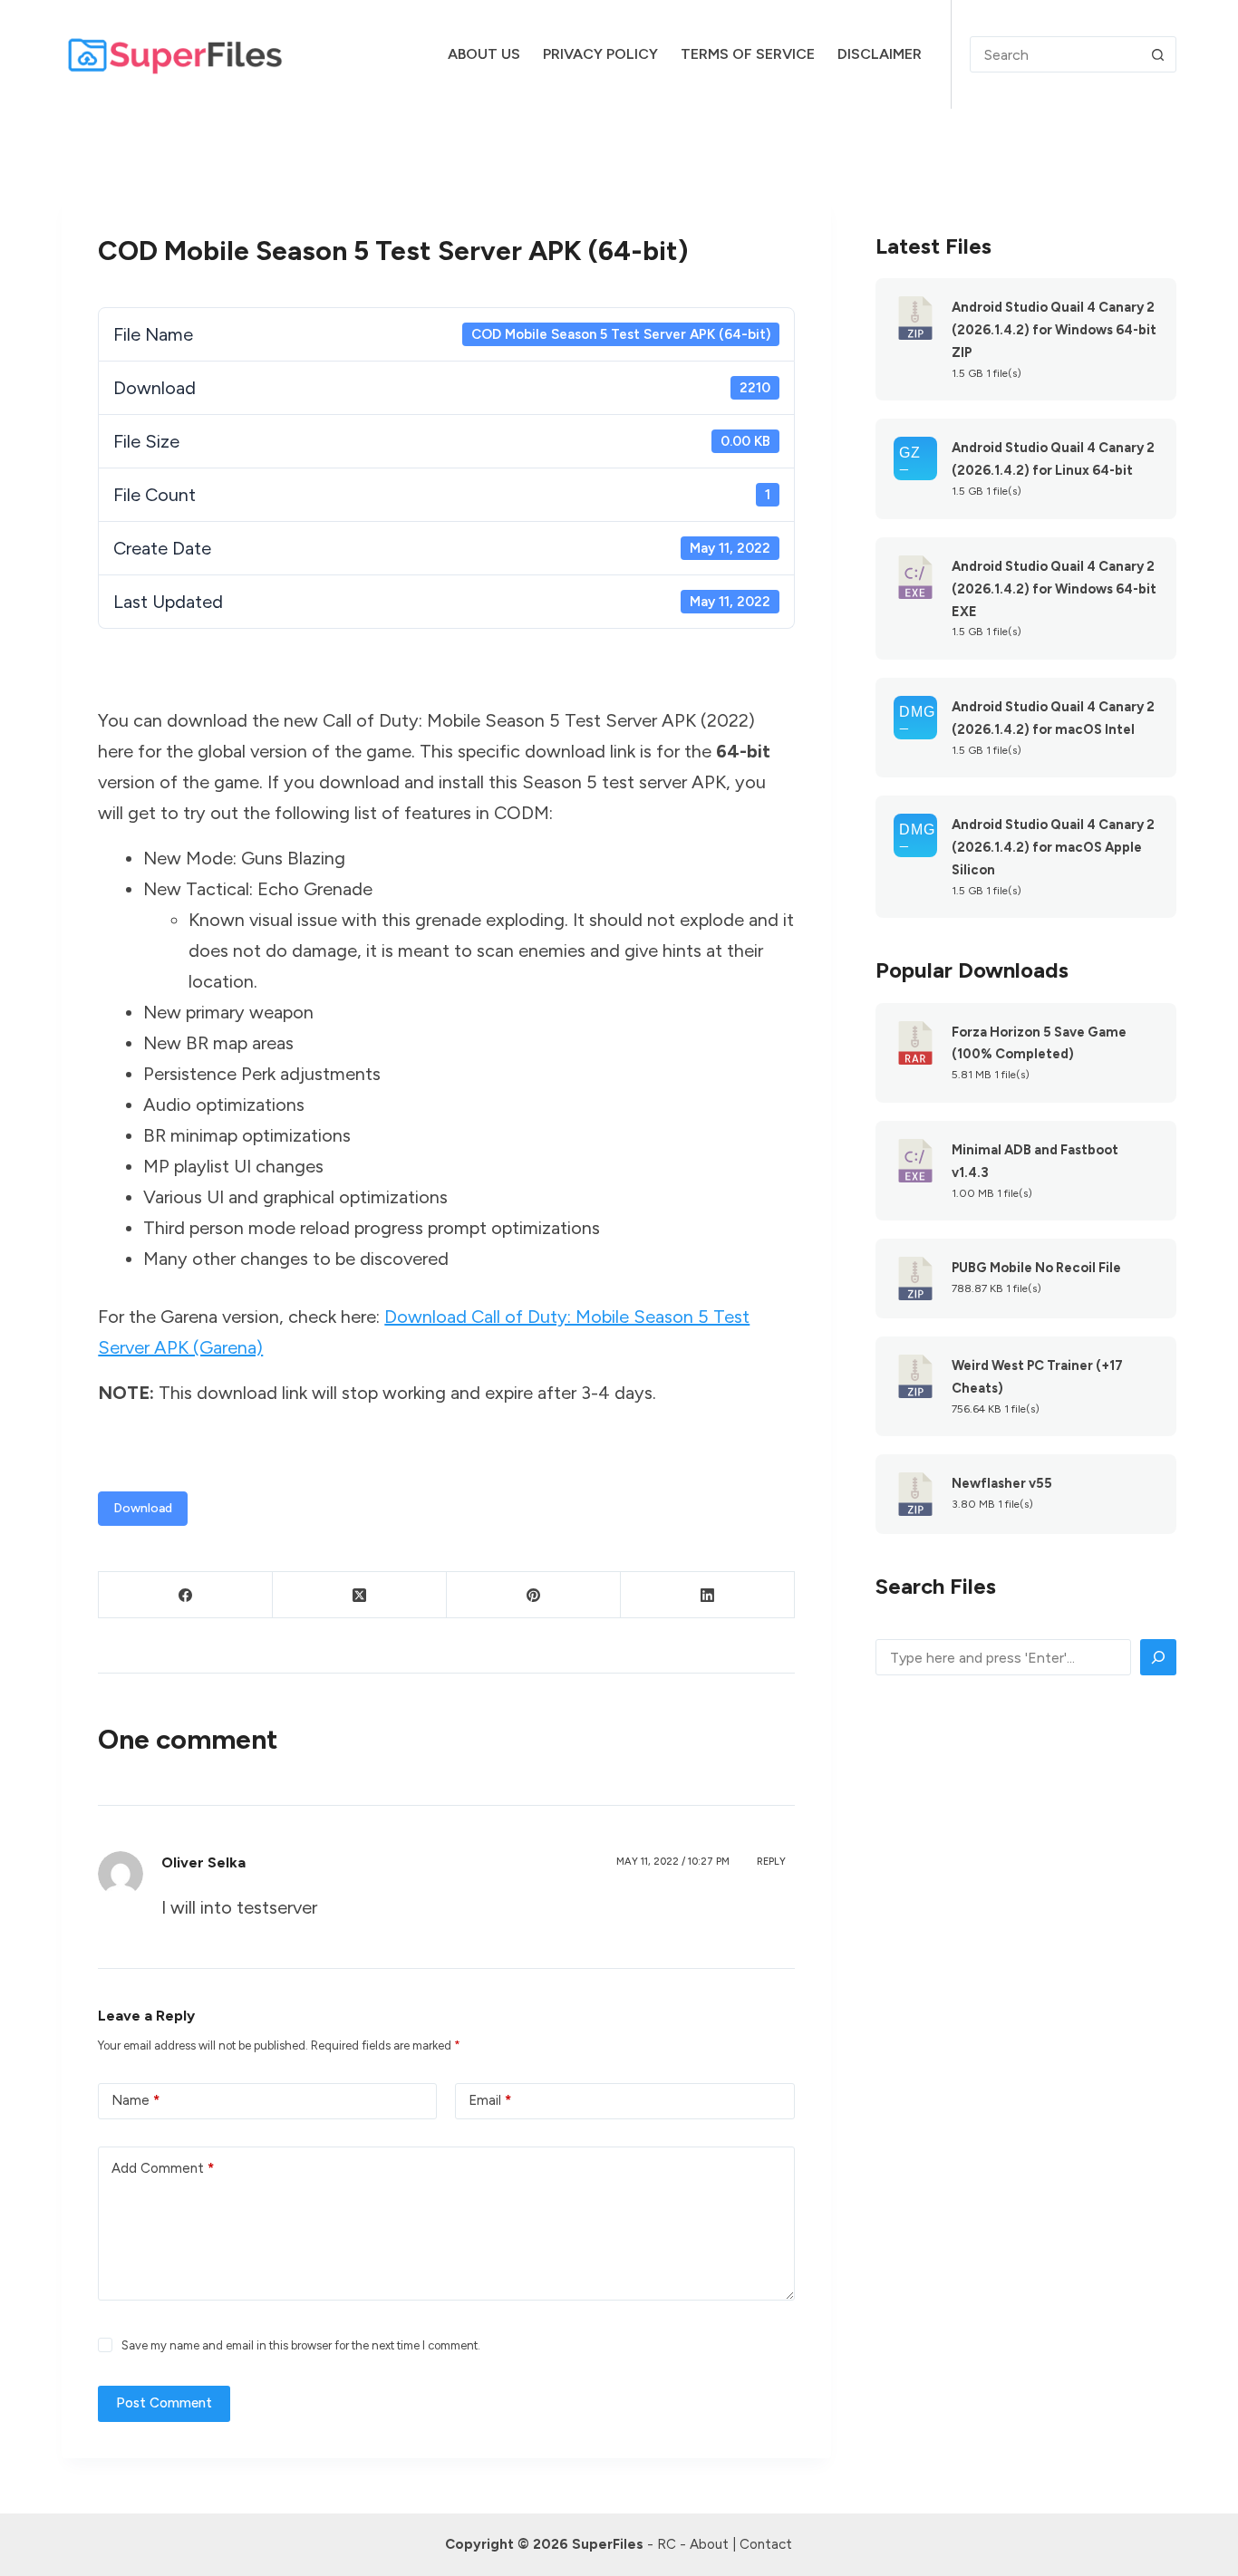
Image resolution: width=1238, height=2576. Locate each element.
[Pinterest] (534, 1595)
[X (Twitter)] (360, 1595)
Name (135, 2100)
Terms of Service (748, 54)
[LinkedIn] (708, 1595)
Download (143, 1508)
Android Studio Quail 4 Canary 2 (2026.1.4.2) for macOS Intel (1053, 718)
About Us (484, 54)
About (709, 2544)
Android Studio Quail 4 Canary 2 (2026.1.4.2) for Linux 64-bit (1053, 459)
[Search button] (1158, 54)
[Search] (1158, 1657)
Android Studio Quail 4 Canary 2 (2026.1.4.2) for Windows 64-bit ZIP (1054, 330)
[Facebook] (186, 1595)
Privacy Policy (600, 54)
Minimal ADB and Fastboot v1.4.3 (1035, 1161)
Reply (771, 1862)
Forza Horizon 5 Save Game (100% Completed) (1039, 1043)
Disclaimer (880, 54)
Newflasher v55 (1002, 1483)
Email (490, 2100)
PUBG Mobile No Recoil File (1036, 1268)
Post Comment (164, 2403)
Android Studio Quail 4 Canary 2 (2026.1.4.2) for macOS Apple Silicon (1053, 847)
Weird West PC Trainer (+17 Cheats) (1037, 1377)
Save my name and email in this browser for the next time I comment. (301, 2345)
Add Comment (163, 2168)
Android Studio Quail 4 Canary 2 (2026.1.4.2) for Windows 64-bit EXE (1054, 589)
